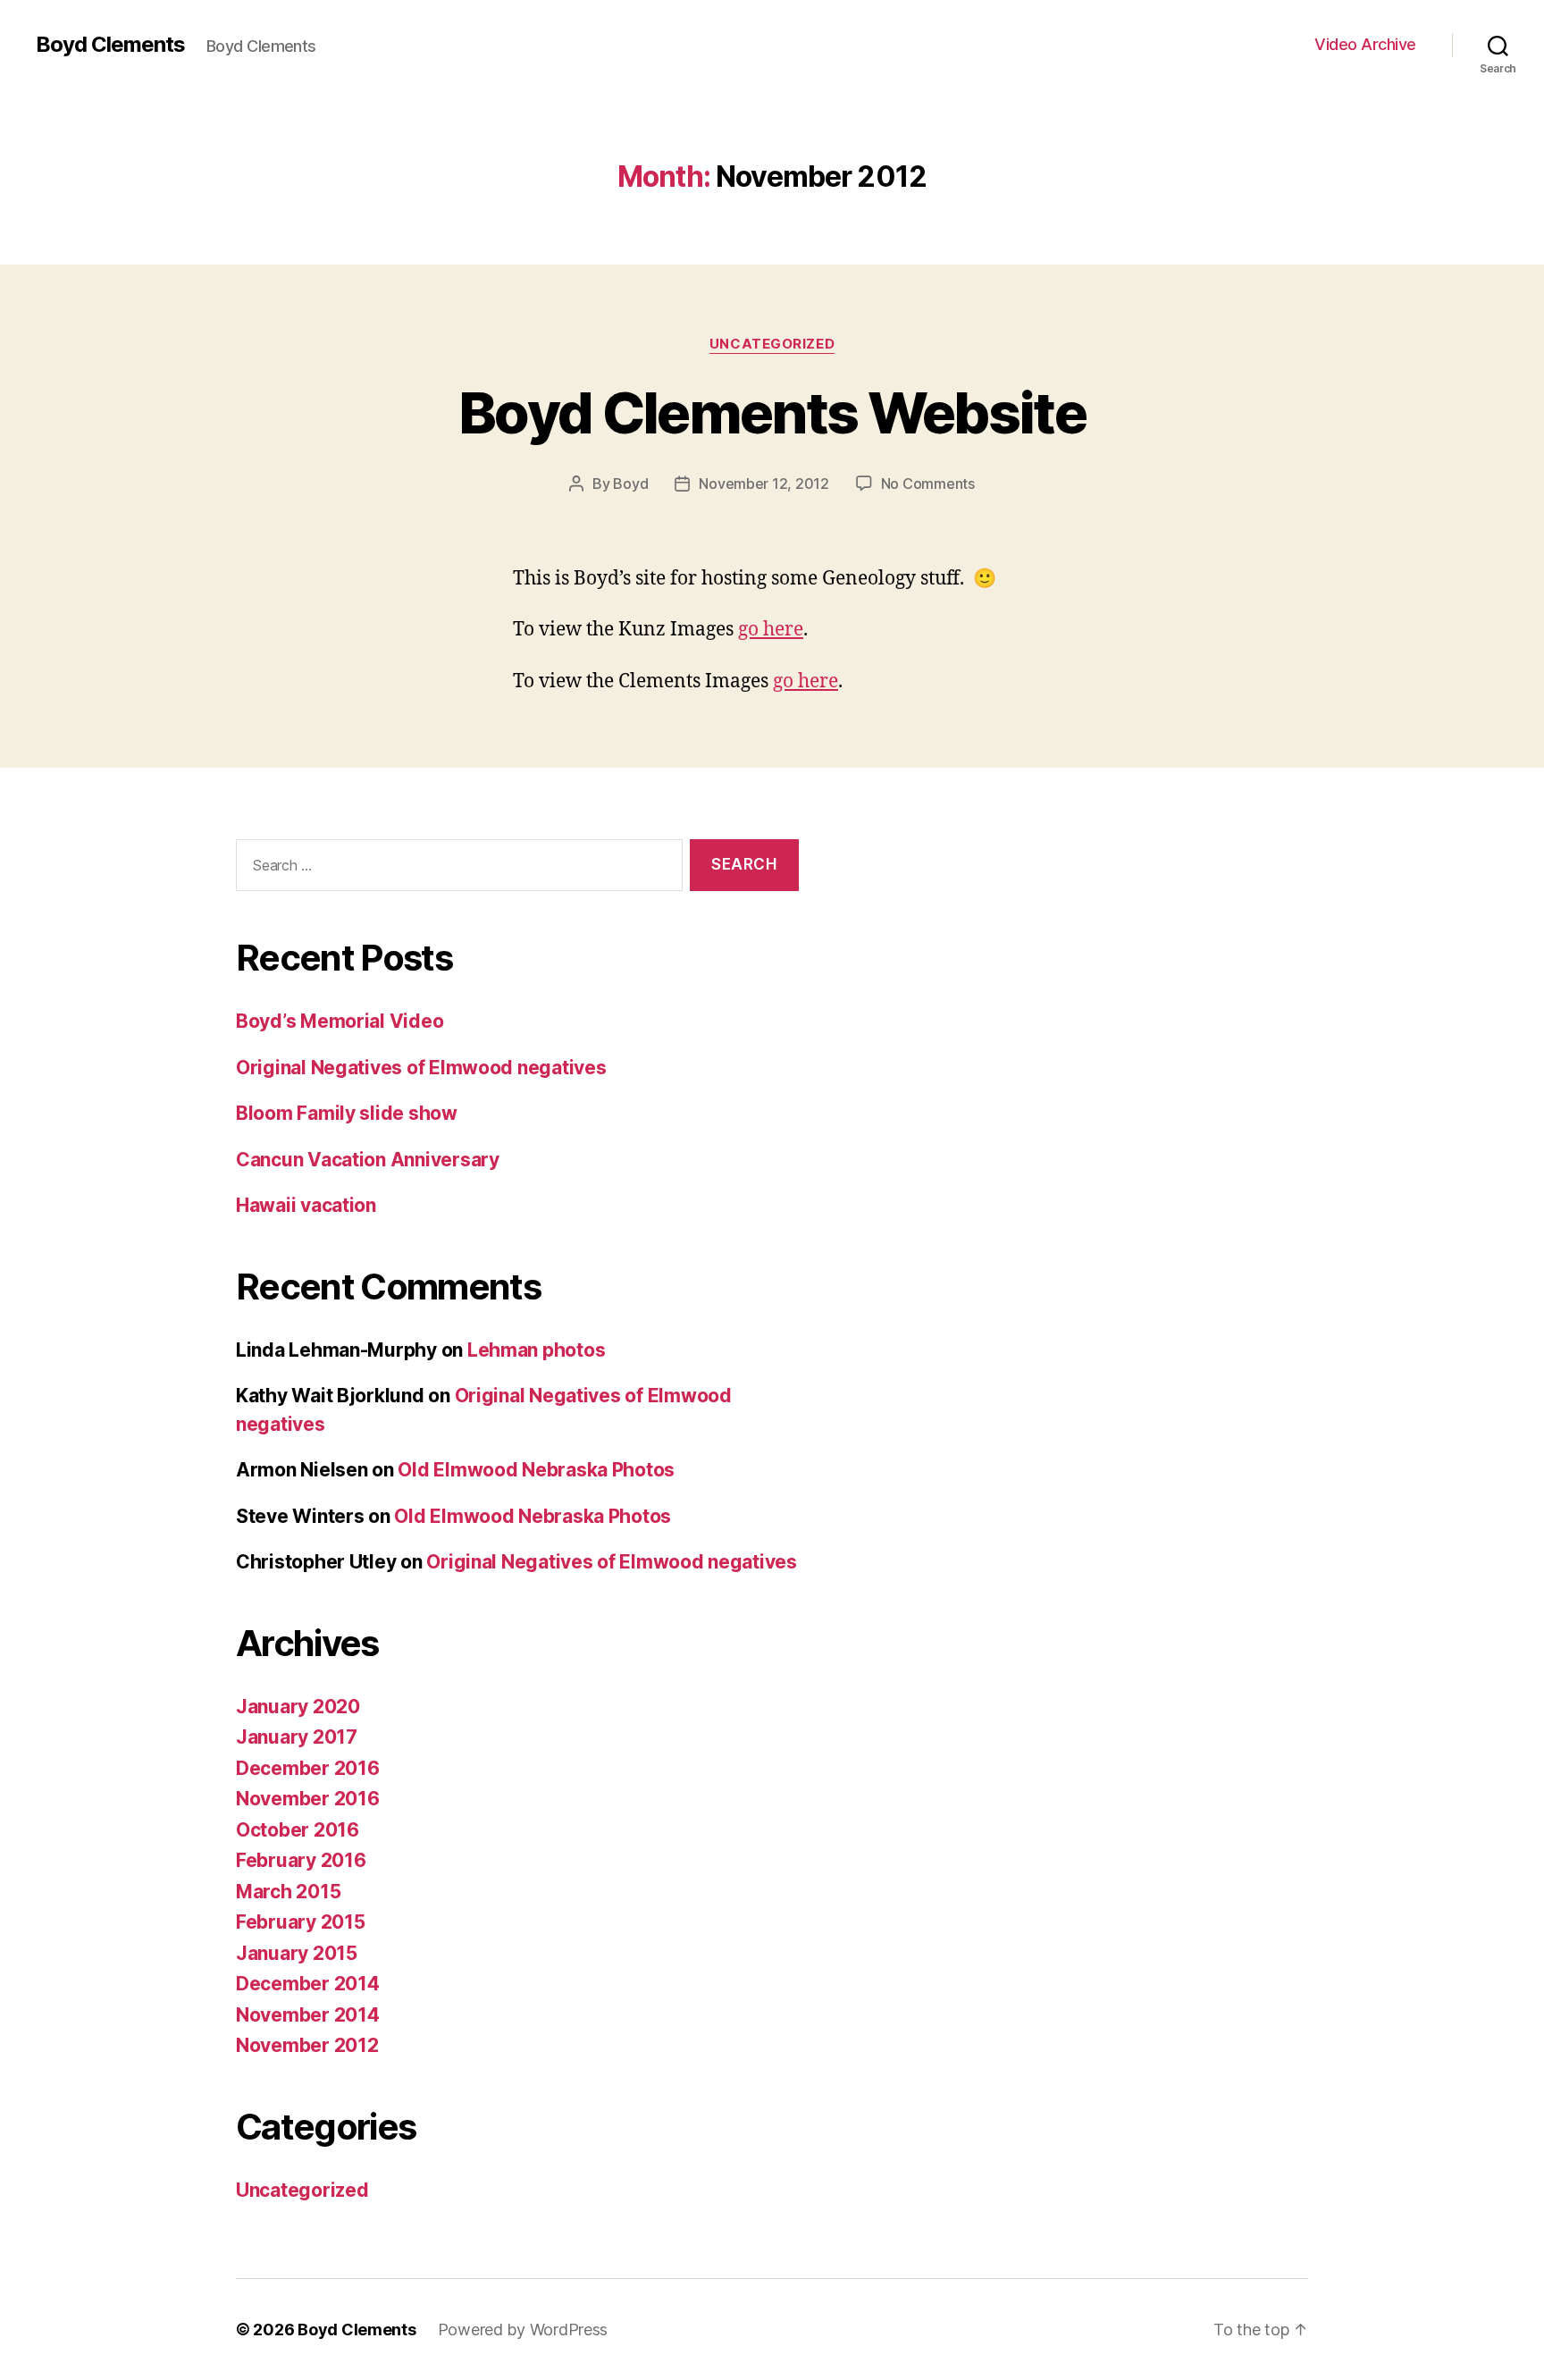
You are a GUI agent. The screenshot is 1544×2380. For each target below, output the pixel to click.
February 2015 (301, 1922)
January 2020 (298, 1707)
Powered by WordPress (523, 2330)
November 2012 (307, 2045)
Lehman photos (537, 1350)
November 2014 (308, 2015)
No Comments (928, 484)
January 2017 (297, 1737)
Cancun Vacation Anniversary (368, 1160)
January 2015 (297, 1953)
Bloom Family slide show (347, 1113)
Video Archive (1365, 44)
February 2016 (301, 1860)
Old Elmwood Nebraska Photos (536, 1470)
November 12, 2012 (764, 484)
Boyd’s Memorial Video (340, 1021)
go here (771, 630)
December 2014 (308, 1984)
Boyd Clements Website (772, 412)
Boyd (630, 484)
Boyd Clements (110, 45)
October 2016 (298, 1830)
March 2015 (288, 1892)
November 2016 (308, 1799)
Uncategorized (772, 344)
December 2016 (308, 1768)
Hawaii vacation (306, 1205)
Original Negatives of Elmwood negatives (421, 1068)
